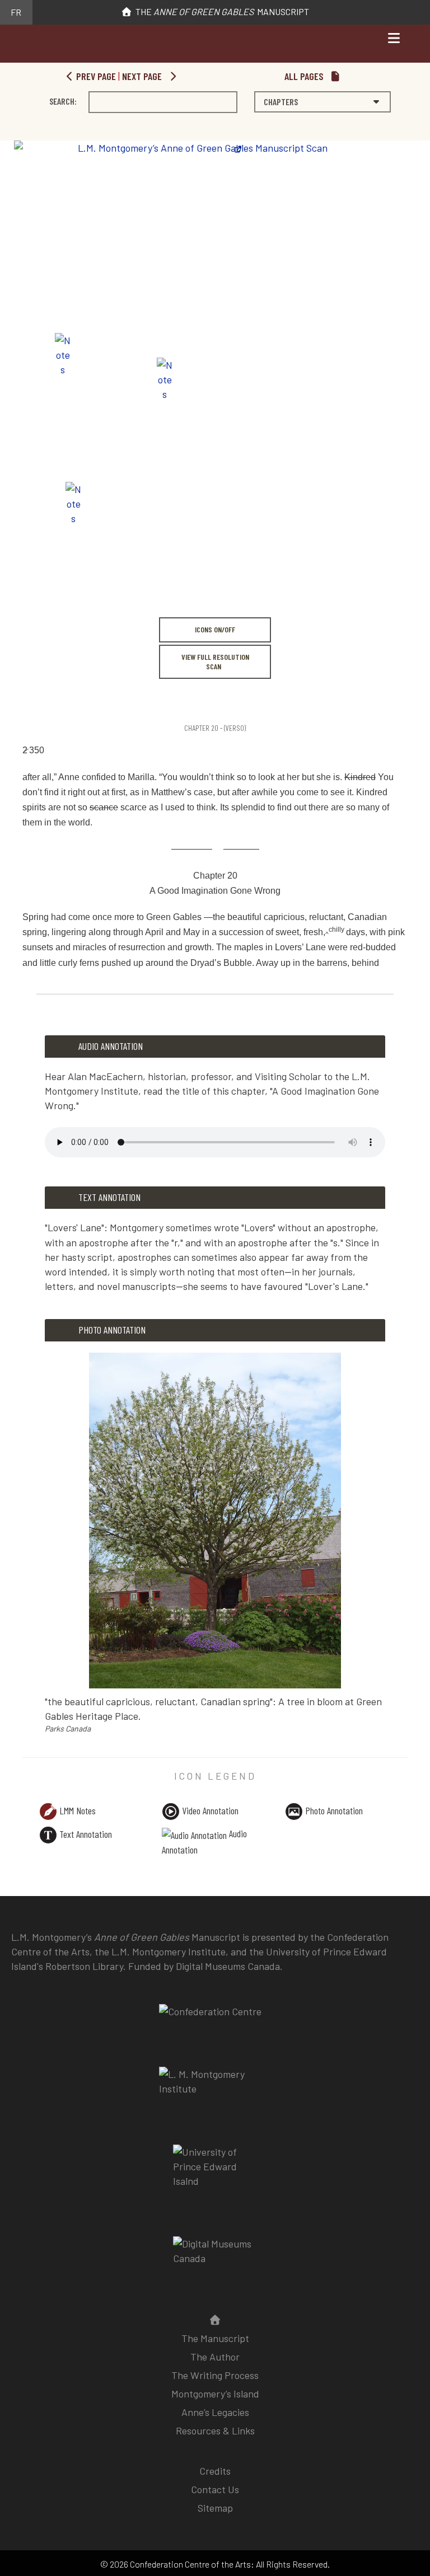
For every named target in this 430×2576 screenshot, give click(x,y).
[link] (24, 704)
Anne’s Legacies (215, 2412)
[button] (322, 102)
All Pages (305, 76)
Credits (215, 2471)
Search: (63, 101)
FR (16, 12)
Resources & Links (215, 2430)
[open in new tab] (215, 2089)
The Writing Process (215, 2375)
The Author (215, 2357)
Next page (143, 76)
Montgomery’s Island (215, 2394)
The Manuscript (221, 11)
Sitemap (215, 2508)
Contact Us (215, 2489)
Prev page (95, 76)
